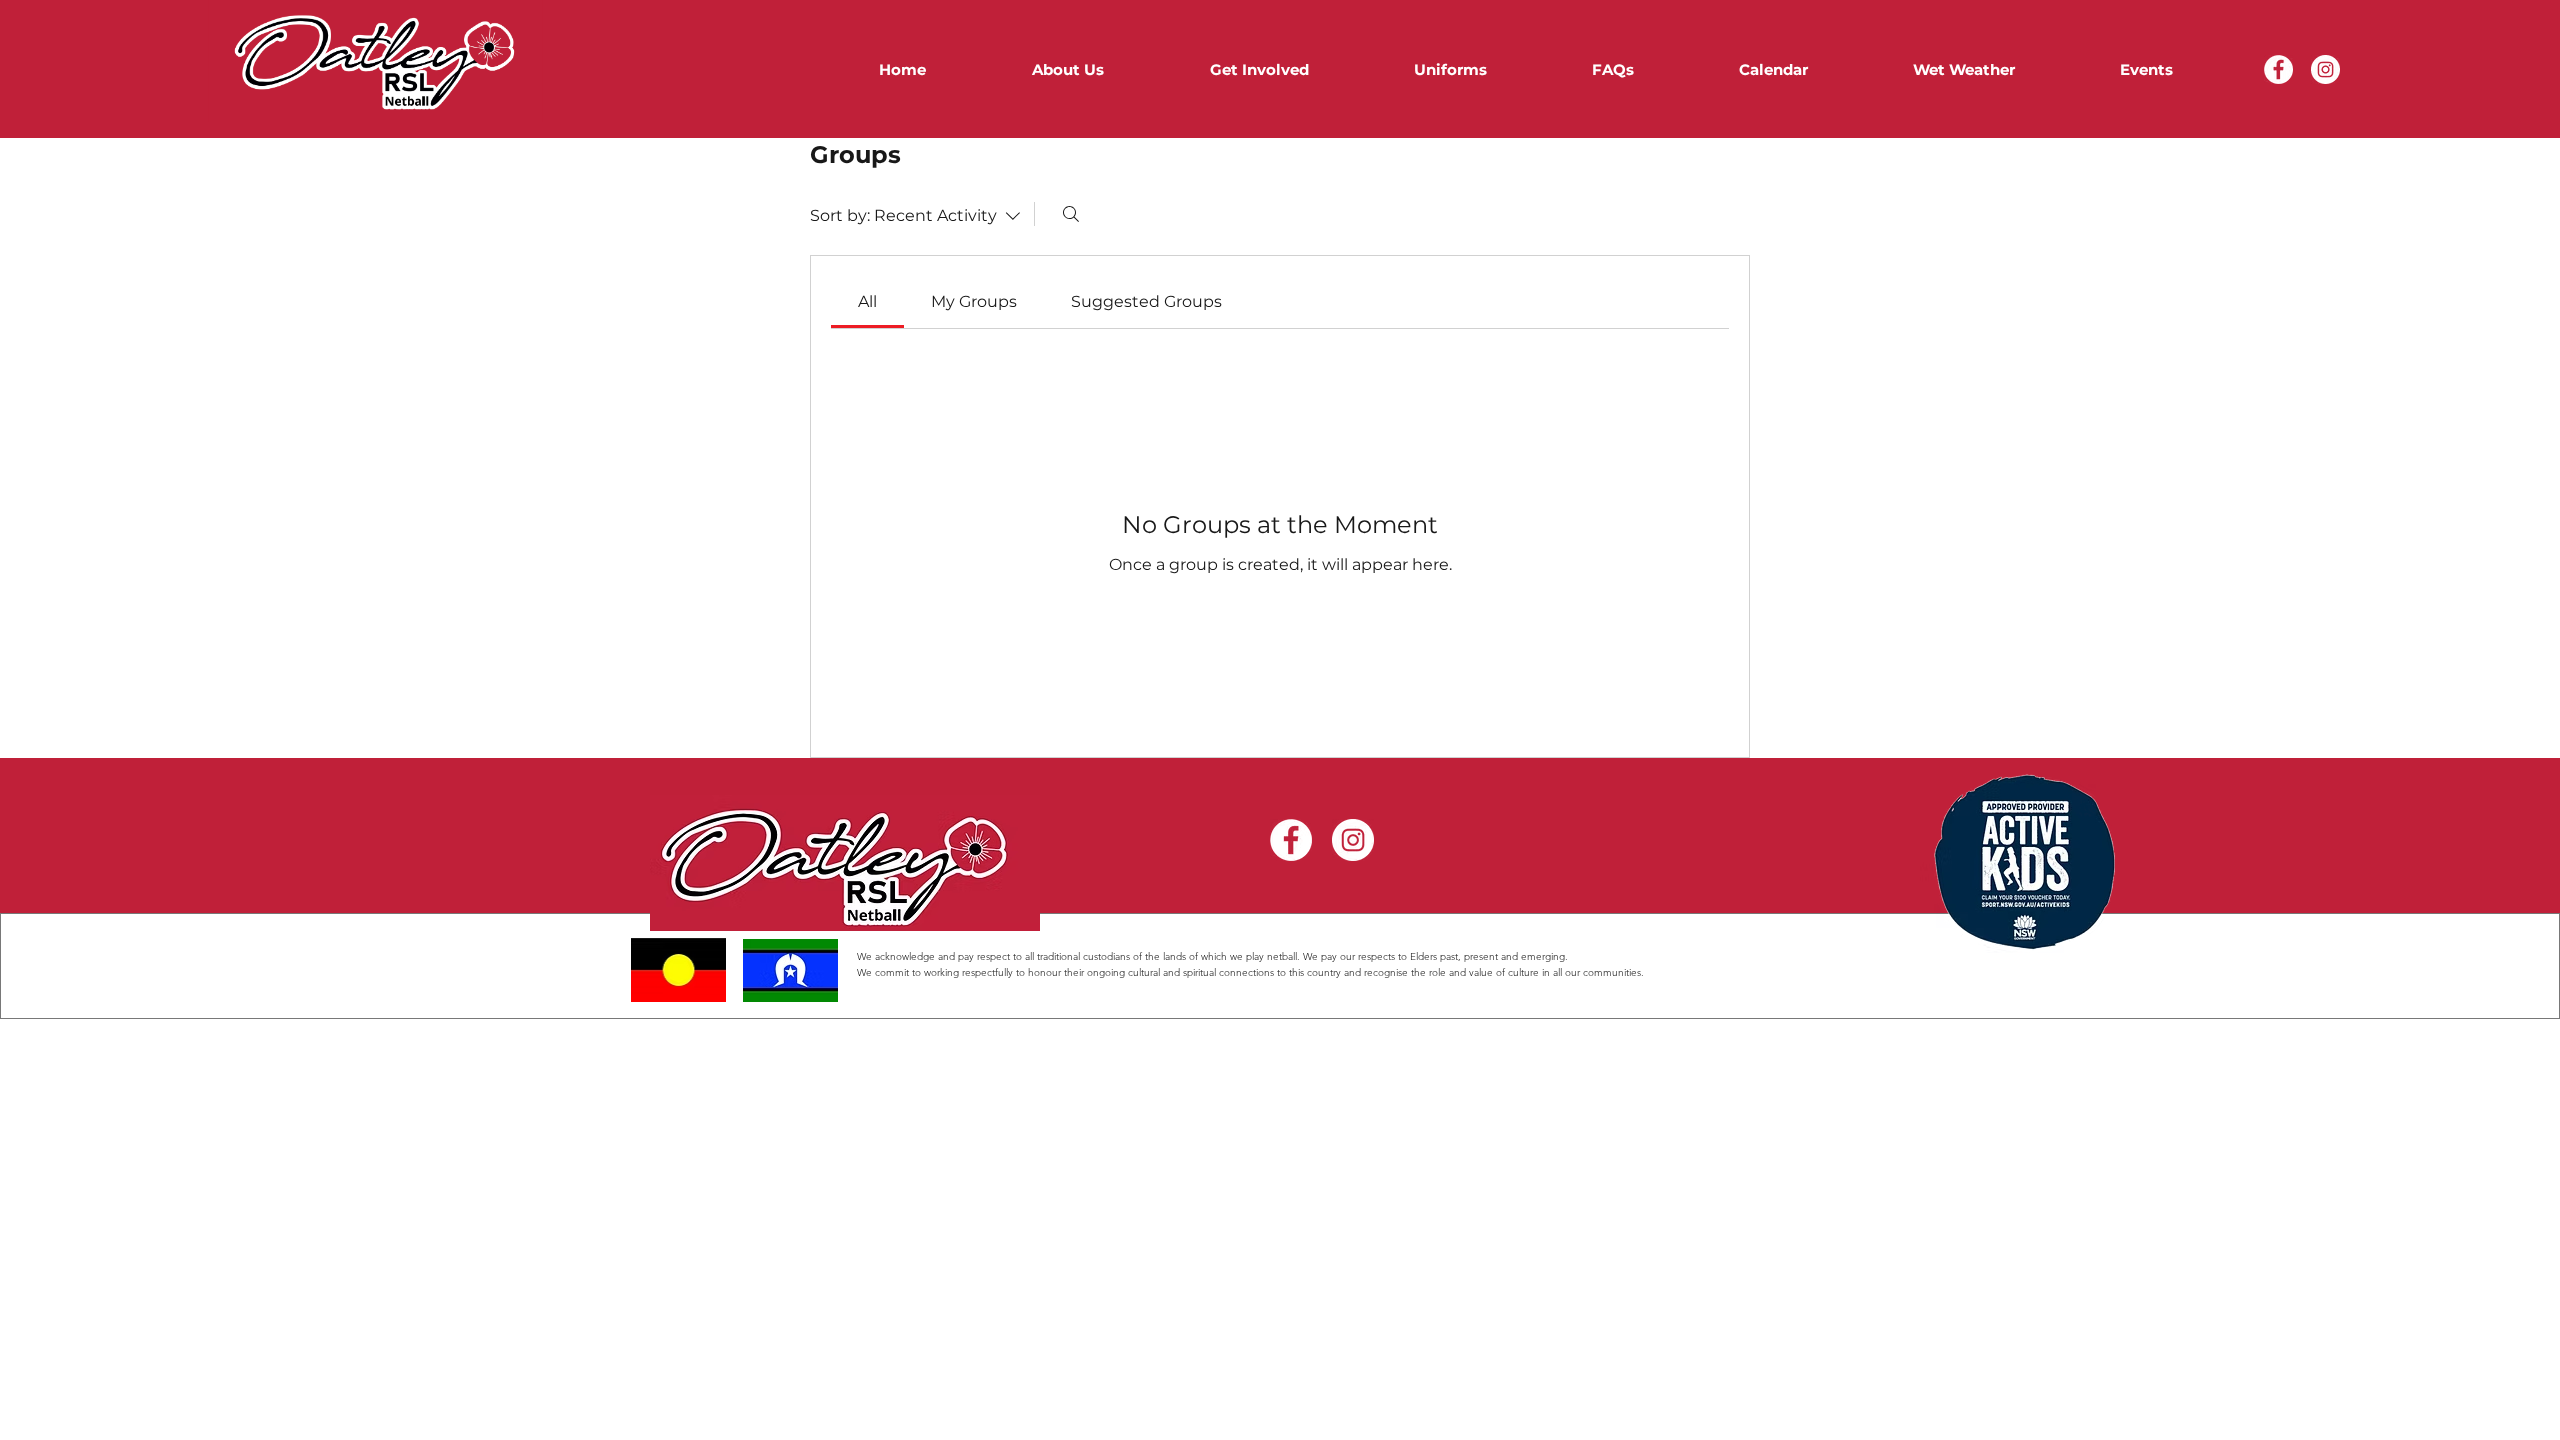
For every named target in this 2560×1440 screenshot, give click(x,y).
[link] (867, 301)
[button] (1221, 70)
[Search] (1071, 214)
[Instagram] (2325, 69)
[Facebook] (2278, 69)
